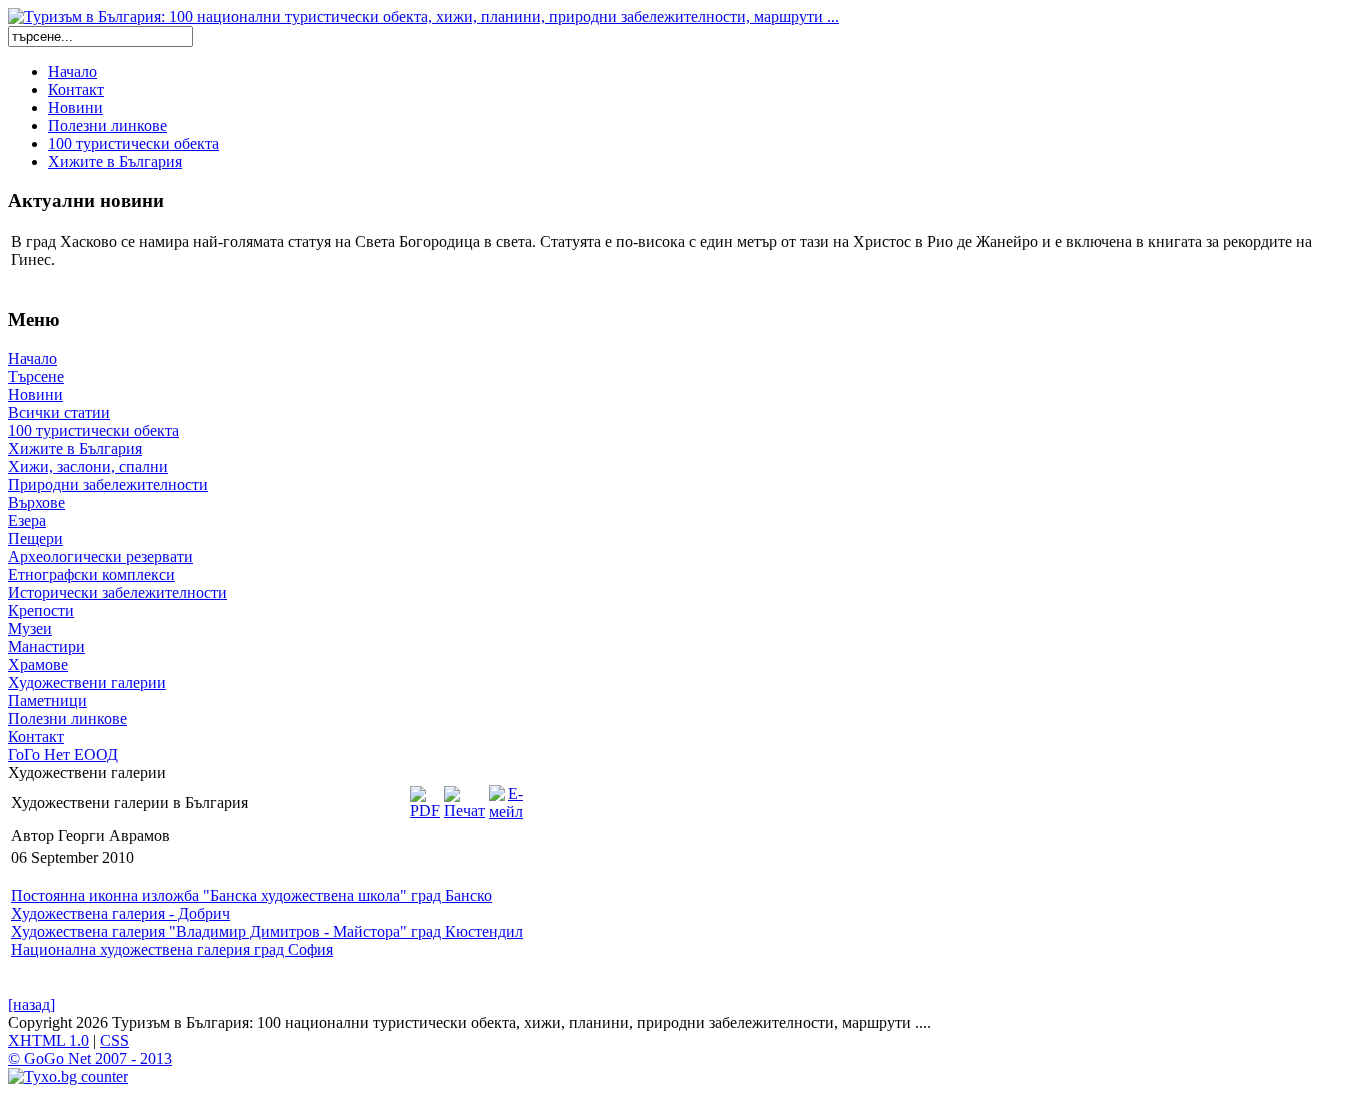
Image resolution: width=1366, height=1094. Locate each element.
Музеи (30, 628)
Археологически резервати (100, 556)
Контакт (76, 89)
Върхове (36, 502)
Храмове (38, 664)
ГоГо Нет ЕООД (63, 754)
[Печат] (464, 797)
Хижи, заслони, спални (88, 466)
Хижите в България (115, 161)
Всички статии (59, 412)
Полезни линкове (107, 125)
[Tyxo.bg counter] (68, 1076)
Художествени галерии (87, 682)
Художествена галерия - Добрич (120, 913)
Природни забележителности (108, 484)
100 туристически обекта (133, 143)
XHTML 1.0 (48, 1040)
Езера (27, 520)
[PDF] (425, 797)
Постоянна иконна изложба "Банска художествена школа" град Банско (251, 895)
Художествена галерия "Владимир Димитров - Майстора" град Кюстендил (267, 931)
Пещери (35, 538)
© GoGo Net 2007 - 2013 (90, 1058)
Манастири (46, 646)
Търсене (36, 376)
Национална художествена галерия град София (172, 949)
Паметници (47, 700)
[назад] (31, 1004)
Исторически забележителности (117, 592)
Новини (75, 107)
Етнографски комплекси (91, 574)
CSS (114, 1040)
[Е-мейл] (506, 797)
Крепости (41, 610)
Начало (72, 71)
